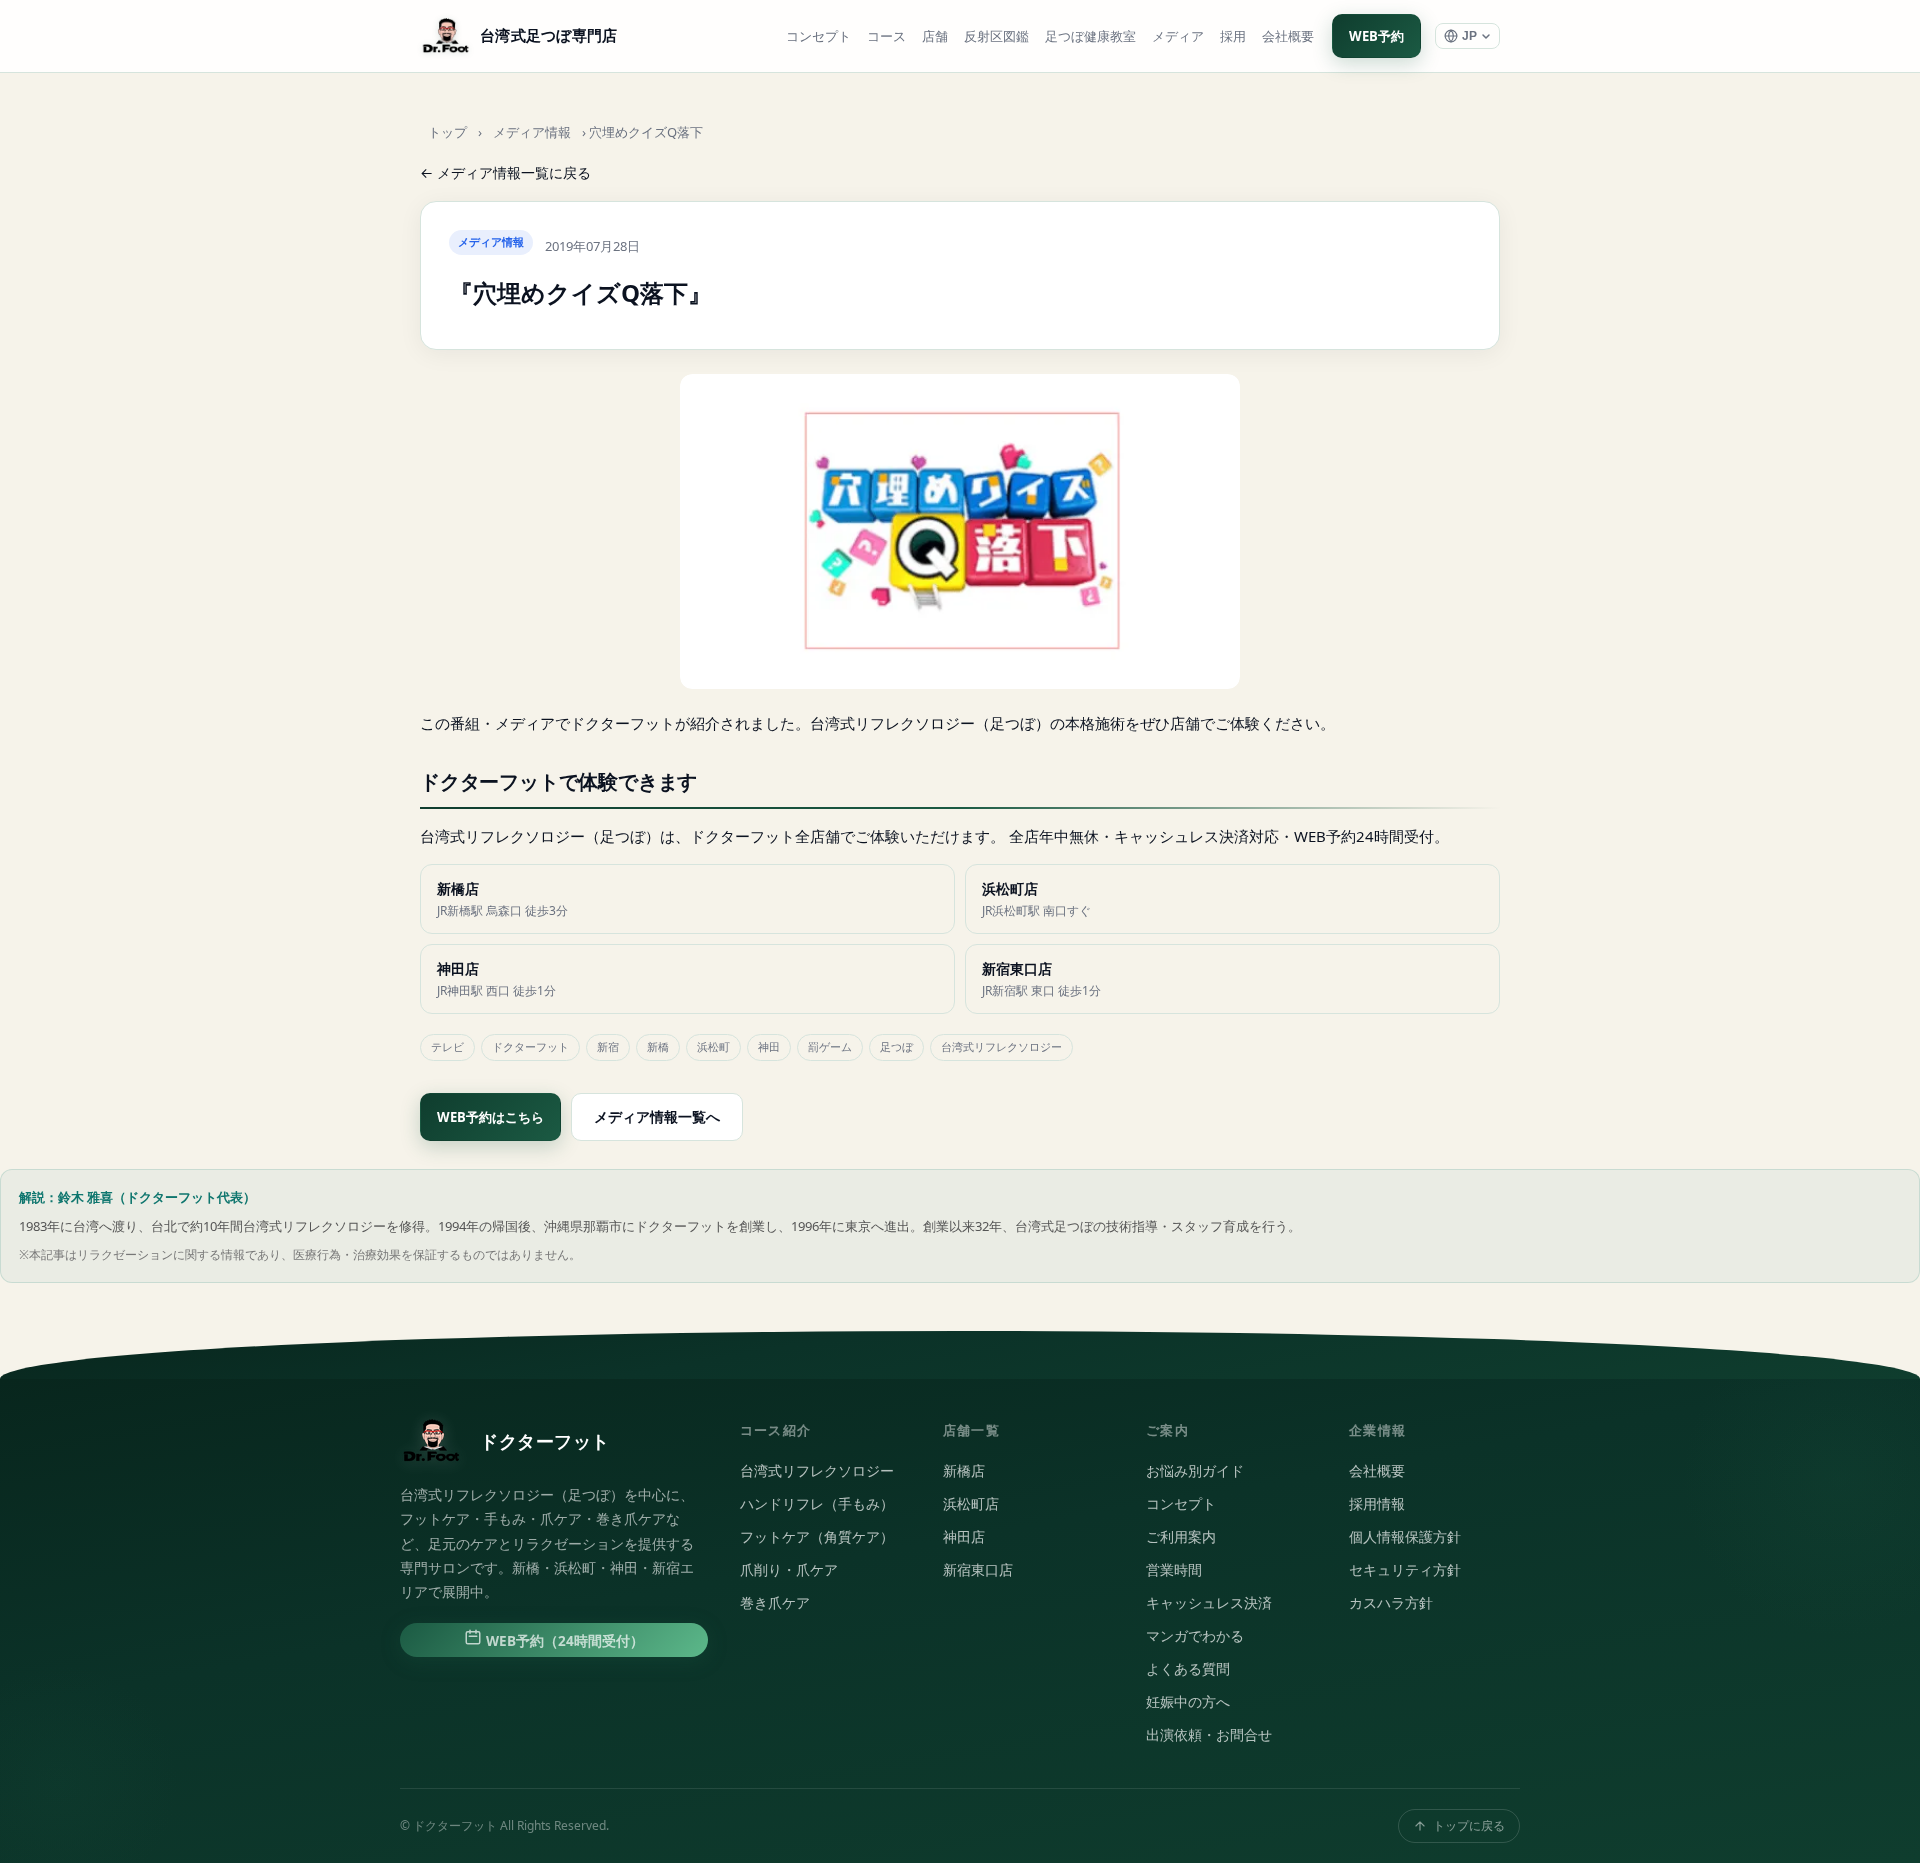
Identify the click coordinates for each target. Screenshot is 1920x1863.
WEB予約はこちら (490, 1117)
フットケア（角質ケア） (817, 1537)
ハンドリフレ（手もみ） (817, 1504)
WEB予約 (1376, 36)
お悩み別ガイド (1195, 1471)
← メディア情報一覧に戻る (505, 172)
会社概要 (1288, 36)
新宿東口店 (978, 1570)
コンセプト (818, 36)
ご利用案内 (1181, 1537)
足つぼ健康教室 (1090, 36)
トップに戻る (1469, 1825)
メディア (1178, 36)
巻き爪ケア (775, 1603)
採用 (1233, 36)
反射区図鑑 (996, 36)
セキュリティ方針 (1405, 1570)
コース (886, 36)
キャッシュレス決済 (1209, 1603)
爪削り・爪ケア (789, 1570)
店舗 (935, 36)
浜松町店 (971, 1504)
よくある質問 (1188, 1669)
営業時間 (1174, 1570)
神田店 (964, 1537)
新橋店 (964, 1471)
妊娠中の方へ (1188, 1702)
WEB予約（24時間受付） (563, 1641)
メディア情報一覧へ (657, 1116)
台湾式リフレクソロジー (817, 1471)
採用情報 (1377, 1504)
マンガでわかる (1195, 1636)
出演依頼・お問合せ (1209, 1735)
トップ (447, 132)
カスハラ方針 (1391, 1603)
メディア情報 (532, 132)
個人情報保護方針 (1405, 1537)
